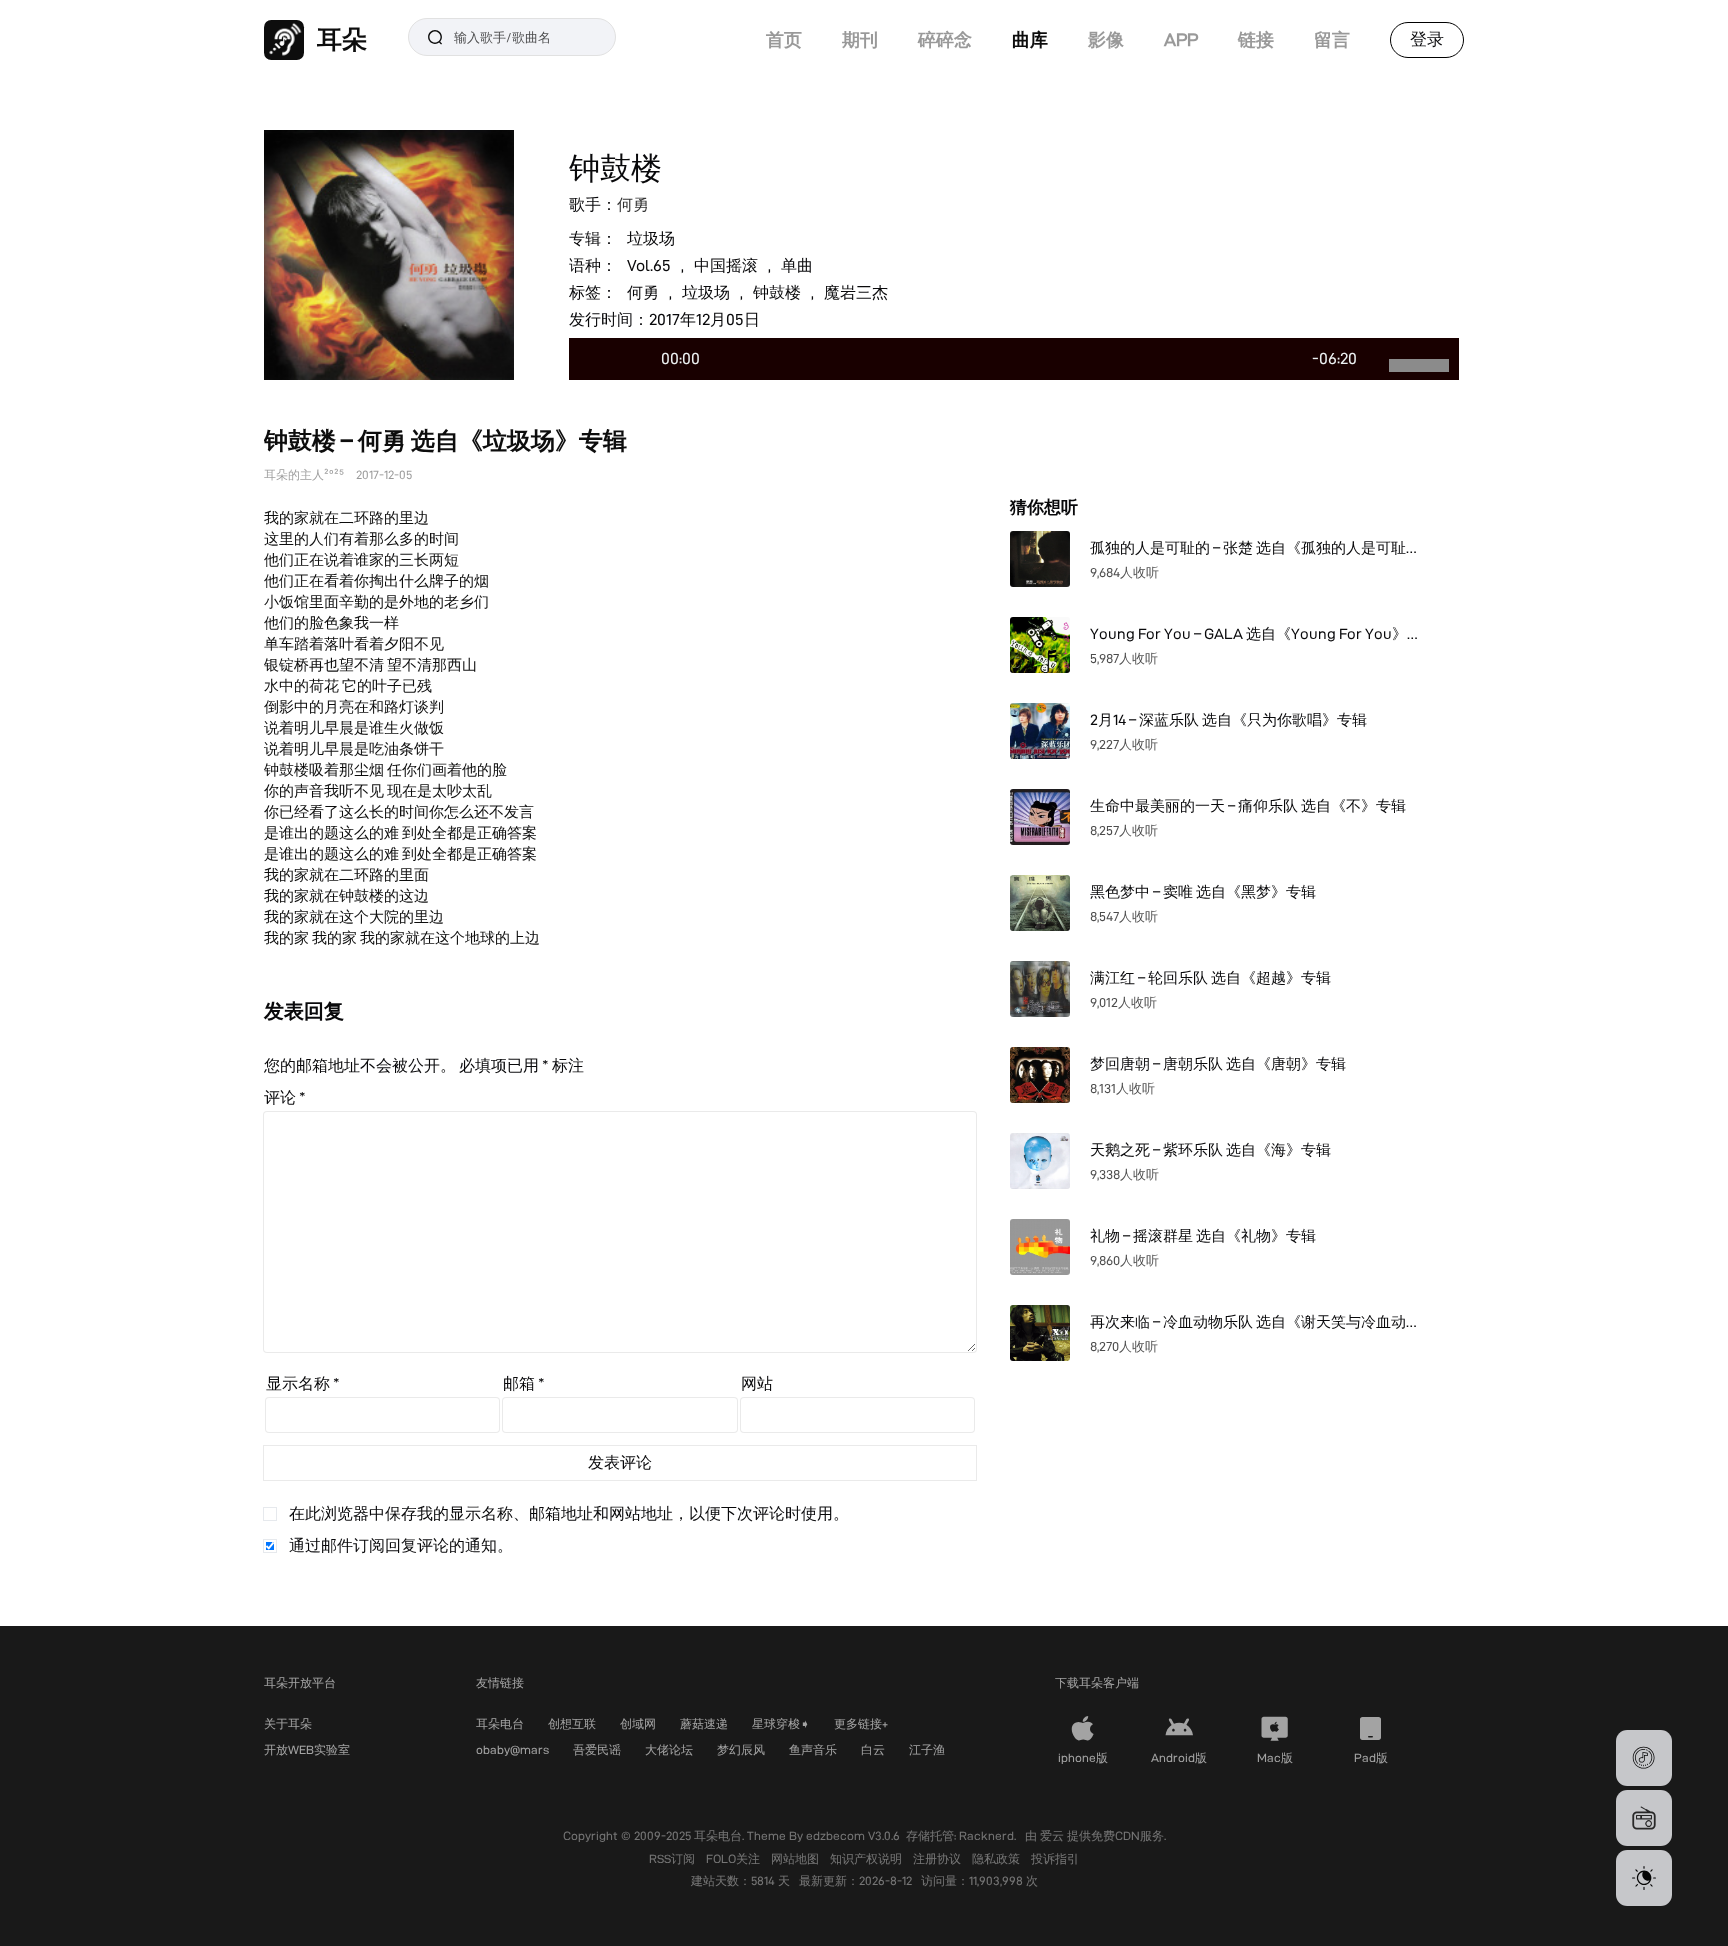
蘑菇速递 (704, 1723)
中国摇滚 (726, 265)
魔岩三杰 (856, 292)
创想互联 (572, 1723)
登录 (1427, 39)
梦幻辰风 (741, 1749)
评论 (285, 1097)
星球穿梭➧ (781, 1723)
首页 (784, 39)
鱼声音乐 (813, 1749)
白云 (873, 1749)
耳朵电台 (500, 1723)
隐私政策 (997, 1858)
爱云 (1053, 1835)
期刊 (860, 39)
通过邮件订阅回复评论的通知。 (401, 1545)
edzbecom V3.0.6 (853, 1835)
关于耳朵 (288, 1723)
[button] (1644, 1758)
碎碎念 (945, 39)
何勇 (633, 204)
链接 (1256, 39)
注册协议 (938, 1858)
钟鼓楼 (777, 292)
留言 (1332, 39)
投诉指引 (1055, 1858)
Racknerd (986, 1835)
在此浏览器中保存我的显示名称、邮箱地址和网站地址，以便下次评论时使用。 (569, 1513)
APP (1181, 39)
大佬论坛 (669, 1749)
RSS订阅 (673, 1858)
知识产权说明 (867, 1858)
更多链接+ (861, 1723)
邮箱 (524, 1383)
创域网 (638, 1723)
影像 (1106, 39)
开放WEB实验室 (307, 1749)
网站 (757, 1383)
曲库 (1030, 39)
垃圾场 (651, 238)
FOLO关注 (734, 1858)
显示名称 (303, 1383)
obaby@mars (512, 1749)
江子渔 (927, 1749)
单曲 (797, 265)
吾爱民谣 (597, 1749)
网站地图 (796, 1858)
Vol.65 (649, 265)
